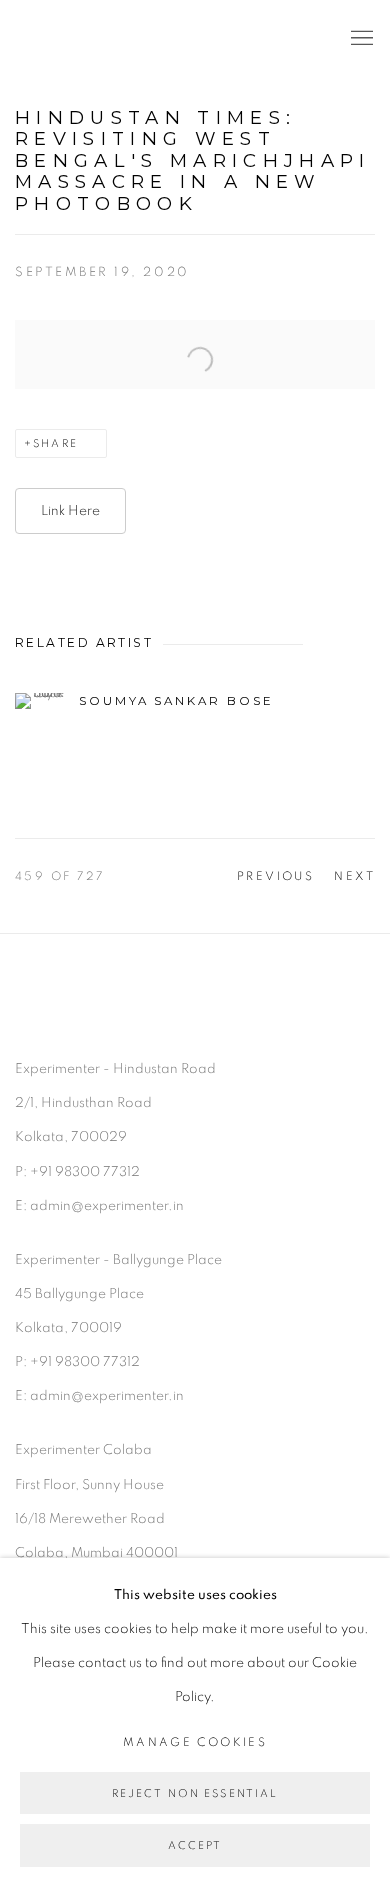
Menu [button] (360, 39)
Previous (276, 876)
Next (354, 876)
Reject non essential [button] (195, 1793)
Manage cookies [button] (195, 1742)
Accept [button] (195, 1846)
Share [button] (55, 443)
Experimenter (95, 38)
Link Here (70, 511)
